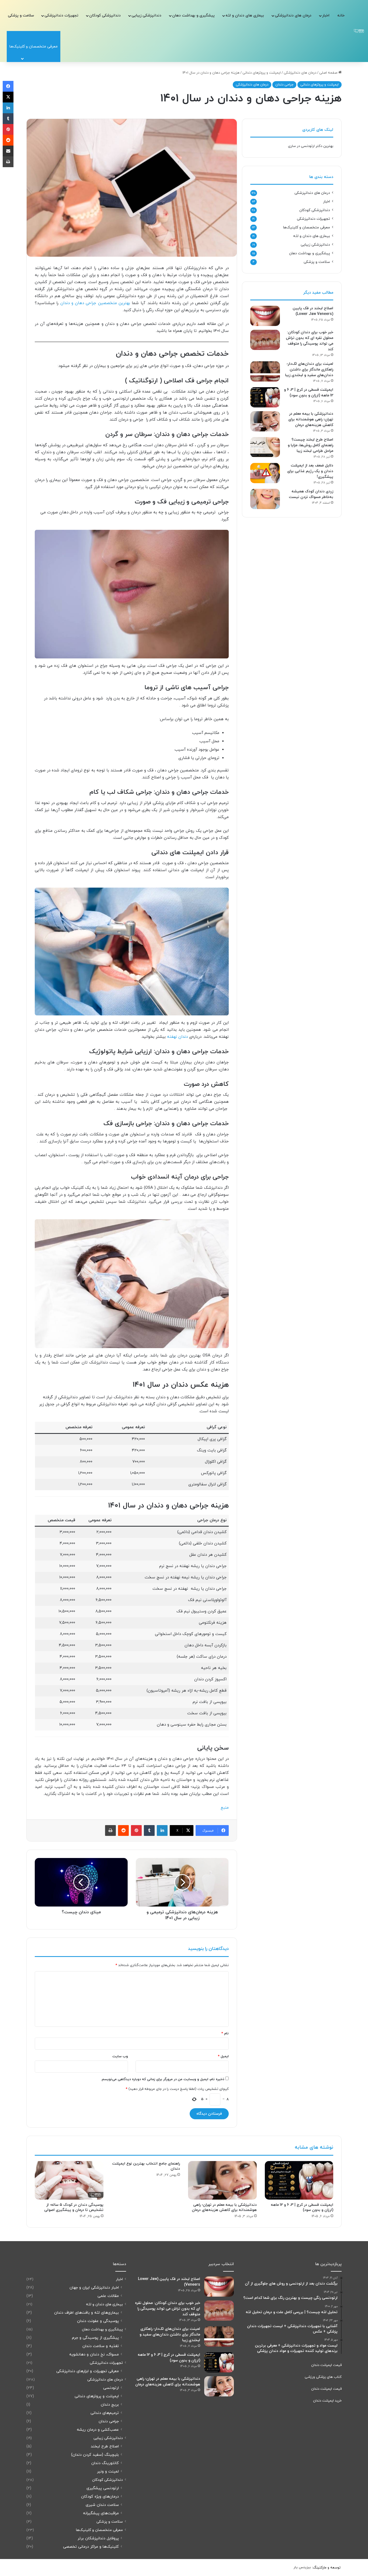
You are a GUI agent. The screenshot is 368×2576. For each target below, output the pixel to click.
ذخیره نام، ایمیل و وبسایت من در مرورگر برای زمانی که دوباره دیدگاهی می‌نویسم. (163, 2079)
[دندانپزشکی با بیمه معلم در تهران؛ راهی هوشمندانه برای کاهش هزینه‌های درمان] (265, 421)
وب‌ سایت (120, 2056)
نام (225, 2034)
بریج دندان (110, 2405)
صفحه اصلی (329, 73)
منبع (225, 1808)
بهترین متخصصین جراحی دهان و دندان (95, 303)
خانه (341, 16)
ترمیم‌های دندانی (105, 2413)
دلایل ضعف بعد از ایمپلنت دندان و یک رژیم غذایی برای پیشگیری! (310, 471)
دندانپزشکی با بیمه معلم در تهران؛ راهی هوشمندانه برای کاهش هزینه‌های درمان (311, 419)
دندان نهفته (177, 1037)
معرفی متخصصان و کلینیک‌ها (307, 227)
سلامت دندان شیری (102, 2505)
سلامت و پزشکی (21, 16)
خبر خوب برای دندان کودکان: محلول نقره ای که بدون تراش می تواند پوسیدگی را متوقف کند (168, 2309)
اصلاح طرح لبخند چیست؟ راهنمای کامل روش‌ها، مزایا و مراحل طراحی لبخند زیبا (310, 445)
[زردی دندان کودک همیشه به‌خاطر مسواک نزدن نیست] (265, 499)
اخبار (326, 16)
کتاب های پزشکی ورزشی (323, 2377)
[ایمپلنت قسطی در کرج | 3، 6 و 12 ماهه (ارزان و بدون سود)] (265, 397)
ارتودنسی (111, 2388)
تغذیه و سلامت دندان (101, 2346)
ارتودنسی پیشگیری (103, 2488)
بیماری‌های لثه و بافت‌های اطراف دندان (86, 2313)
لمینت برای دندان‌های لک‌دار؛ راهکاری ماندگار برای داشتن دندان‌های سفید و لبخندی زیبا (309, 370)
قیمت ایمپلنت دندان (326, 2365)
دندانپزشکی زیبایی (146, 16)
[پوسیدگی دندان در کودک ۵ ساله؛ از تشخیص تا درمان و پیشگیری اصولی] (69, 2180)
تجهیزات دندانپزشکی (61, 16)
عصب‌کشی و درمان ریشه (98, 2430)
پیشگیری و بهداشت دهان (193, 16)
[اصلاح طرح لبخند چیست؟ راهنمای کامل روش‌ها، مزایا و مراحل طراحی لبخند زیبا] (265, 447)
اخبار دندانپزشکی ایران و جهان (94, 2288)
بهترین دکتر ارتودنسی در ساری (311, 146)
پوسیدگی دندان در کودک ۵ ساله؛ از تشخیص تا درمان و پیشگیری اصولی (74, 2207)
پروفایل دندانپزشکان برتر (98, 2538)
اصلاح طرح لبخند (105, 2446)
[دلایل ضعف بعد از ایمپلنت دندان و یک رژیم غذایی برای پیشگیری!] (265, 473)
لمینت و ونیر (108, 2472)
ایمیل (223, 2056)
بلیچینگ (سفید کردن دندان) (95, 2455)
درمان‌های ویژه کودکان (100, 2497)
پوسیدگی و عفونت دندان (98, 2321)
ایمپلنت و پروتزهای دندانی (262, 73)
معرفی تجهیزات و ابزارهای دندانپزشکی (88, 2371)
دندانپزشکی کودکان (105, 16)
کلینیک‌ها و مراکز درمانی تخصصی (91, 2547)
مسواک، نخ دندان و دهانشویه (94, 2355)
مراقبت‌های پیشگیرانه (101, 2513)
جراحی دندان (284, 85)
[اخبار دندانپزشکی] (359, 31)
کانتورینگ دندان (105, 2463)
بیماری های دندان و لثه (245, 16)
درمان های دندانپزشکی (293, 16)
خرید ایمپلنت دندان (327, 2401)
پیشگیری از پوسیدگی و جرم (95, 2338)
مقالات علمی (108, 2296)
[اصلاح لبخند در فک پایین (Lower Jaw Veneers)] (265, 316)
